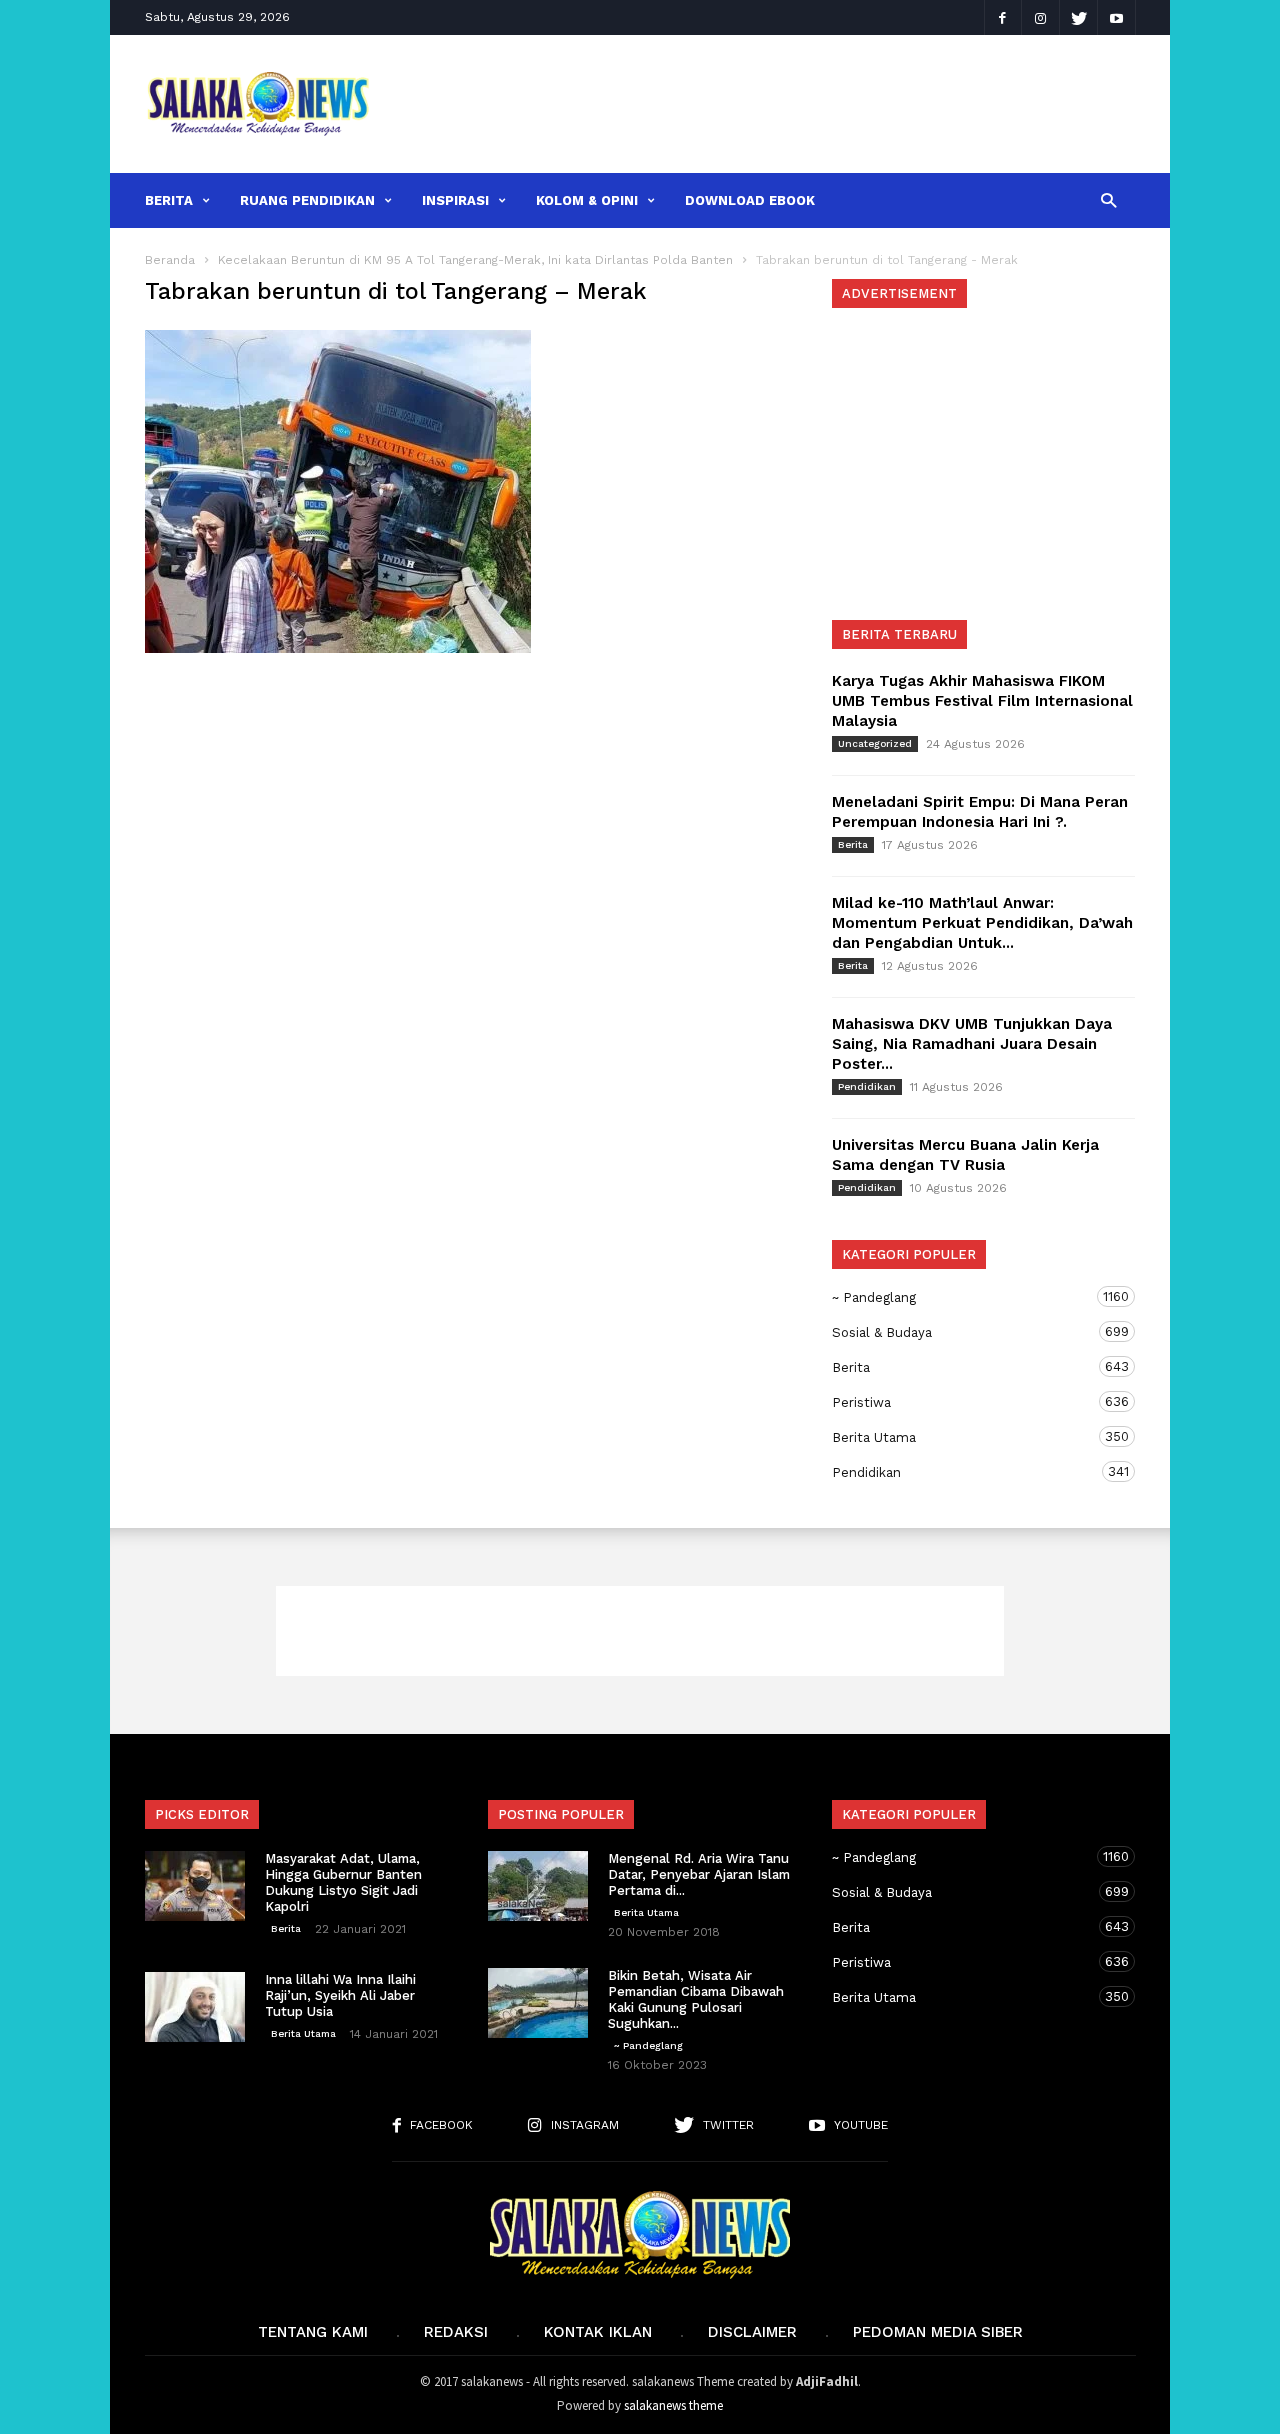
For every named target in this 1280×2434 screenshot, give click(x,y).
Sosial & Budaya (964, 1332)
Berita (169, 200)
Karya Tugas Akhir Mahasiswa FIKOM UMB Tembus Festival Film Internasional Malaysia (982, 701)
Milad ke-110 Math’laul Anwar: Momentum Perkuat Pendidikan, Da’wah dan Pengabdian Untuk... (982, 923)
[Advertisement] (767, 104)
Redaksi (456, 2332)
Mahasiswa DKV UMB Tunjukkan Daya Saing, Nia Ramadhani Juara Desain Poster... (972, 1044)
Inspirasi (455, 200)
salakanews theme (673, 2405)
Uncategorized (875, 743)
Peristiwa (964, 1402)
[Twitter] (1079, 17)
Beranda (170, 260)
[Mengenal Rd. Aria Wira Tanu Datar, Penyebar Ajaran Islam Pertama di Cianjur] (538, 1886)
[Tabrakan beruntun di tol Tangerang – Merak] (468, 491)
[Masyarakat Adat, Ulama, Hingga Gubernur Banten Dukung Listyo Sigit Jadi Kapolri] (195, 1886)
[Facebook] (1003, 17)
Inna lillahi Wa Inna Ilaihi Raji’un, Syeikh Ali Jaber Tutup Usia (340, 1995)
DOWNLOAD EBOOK (750, 200)
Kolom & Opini (587, 200)
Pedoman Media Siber (938, 2332)
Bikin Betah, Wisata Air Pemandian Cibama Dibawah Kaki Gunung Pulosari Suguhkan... (696, 1999)
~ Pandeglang (964, 1297)
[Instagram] (1041, 17)
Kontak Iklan (598, 2332)
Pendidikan (867, 1086)
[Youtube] (1117, 17)
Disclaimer (752, 2332)
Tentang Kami (313, 2332)
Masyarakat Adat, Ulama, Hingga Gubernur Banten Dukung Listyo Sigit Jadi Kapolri (343, 1882)
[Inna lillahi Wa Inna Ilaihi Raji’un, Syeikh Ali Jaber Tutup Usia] (195, 2007)
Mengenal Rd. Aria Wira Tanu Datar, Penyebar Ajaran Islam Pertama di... (699, 1874)
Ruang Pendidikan (307, 200)
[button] (1108, 199)
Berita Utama (964, 1437)
